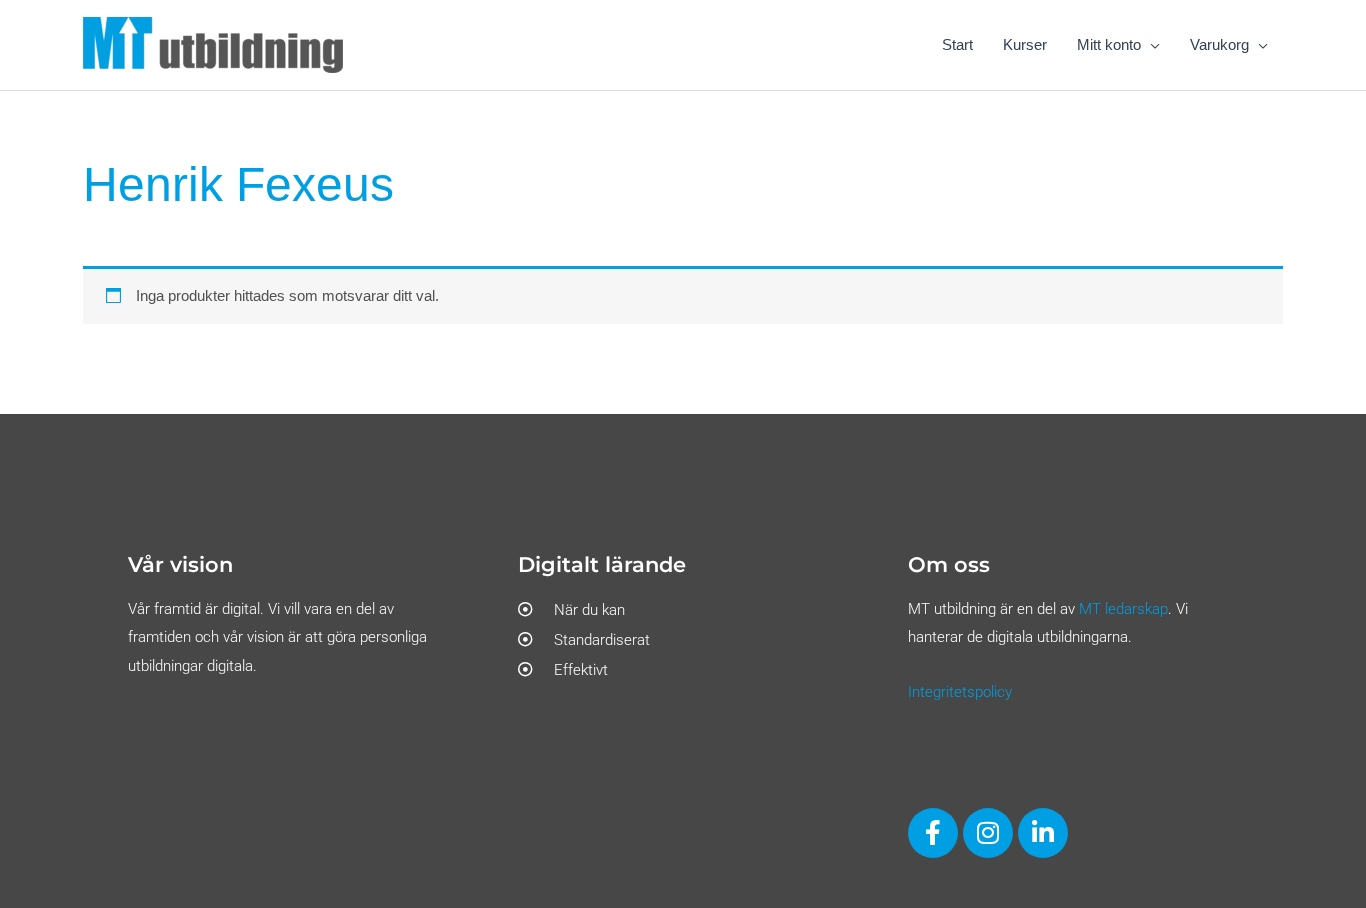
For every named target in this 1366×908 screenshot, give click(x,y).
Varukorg (1219, 44)
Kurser (1025, 44)
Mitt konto (1109, 44)
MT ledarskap (1123, 609)
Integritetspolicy (960, 692)
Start (957, 44)
